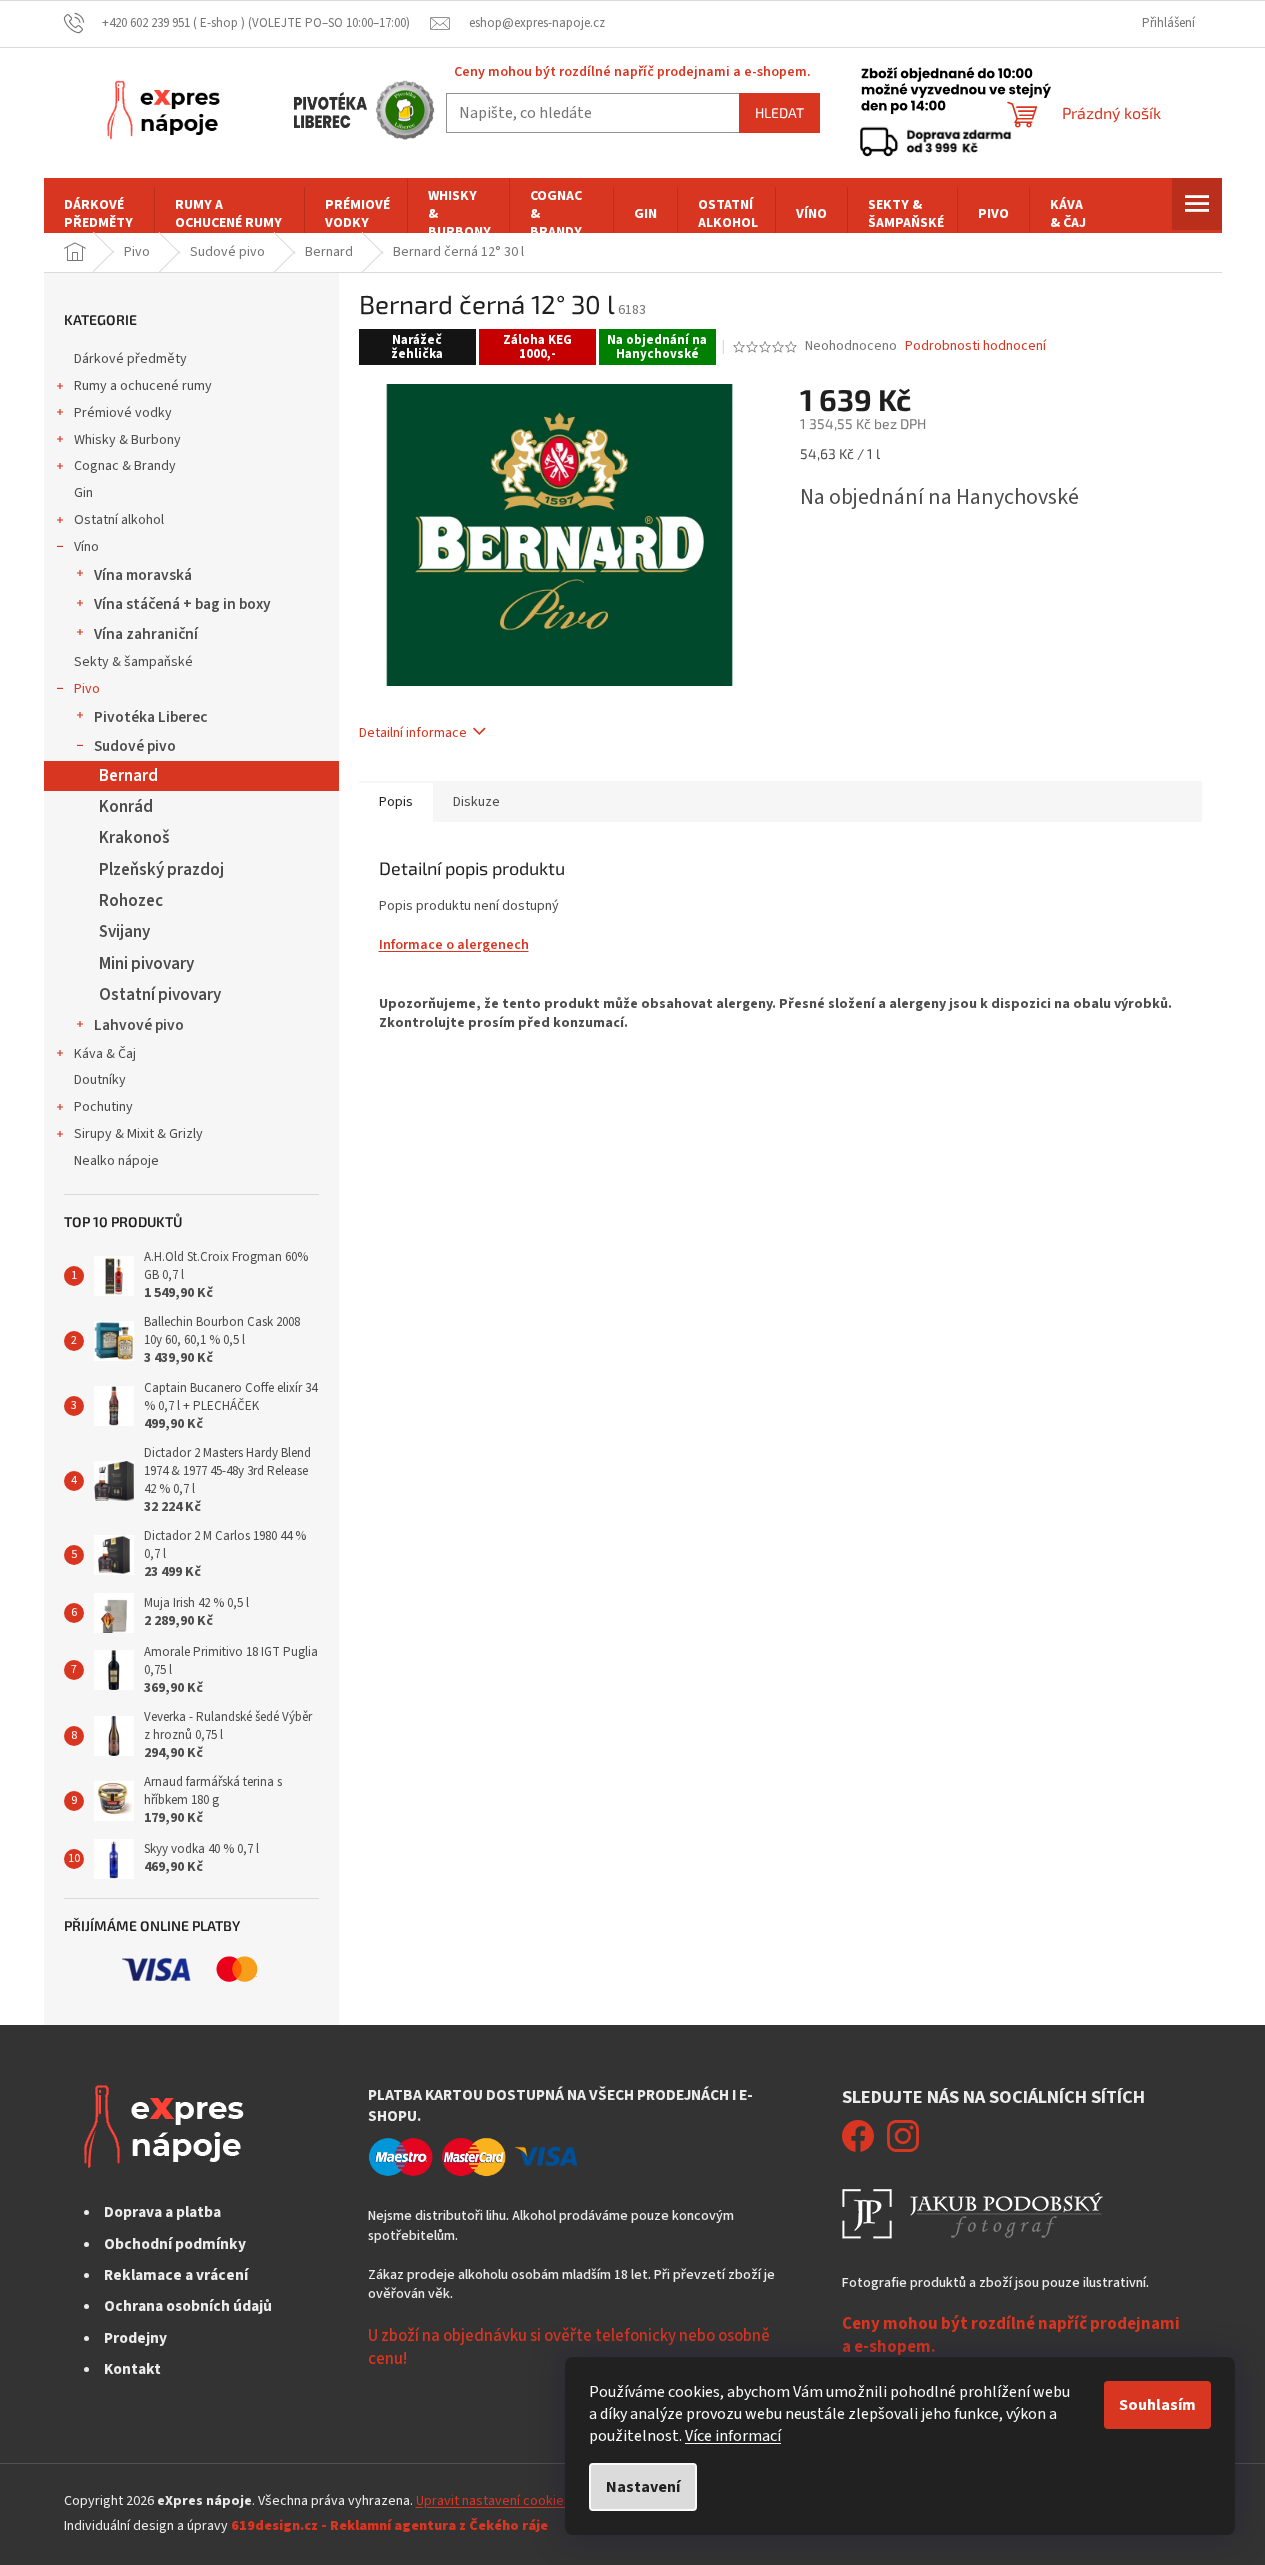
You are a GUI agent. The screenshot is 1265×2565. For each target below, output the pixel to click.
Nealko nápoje (116, 1161)
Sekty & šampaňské (133, 662)
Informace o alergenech (454, 945)
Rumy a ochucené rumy (143, 386)
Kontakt (132, 2369)
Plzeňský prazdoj (161, 870)
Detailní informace (413, 733)
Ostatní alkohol (119, 520)
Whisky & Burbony (127, 440)
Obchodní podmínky (175, 2244)
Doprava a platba (162, 2212)
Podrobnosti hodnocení (975, 346)
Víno (86, 547)
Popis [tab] (396, 802)
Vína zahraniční (146, 634)
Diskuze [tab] (476, 802)
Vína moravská (143, 575)
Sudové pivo (135, 746)
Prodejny (135, 2338)
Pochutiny (103, 1107)
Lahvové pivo (139, 1025)
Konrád (126, 807)
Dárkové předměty (130, 359)
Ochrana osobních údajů (188, 2306)
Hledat (779, 112)
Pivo (87, 689)
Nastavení (643, 2487)
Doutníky (100, 1080)
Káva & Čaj (105, 1054)
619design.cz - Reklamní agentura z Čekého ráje (389, 2526)
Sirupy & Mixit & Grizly (138, 1134)
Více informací (733, 2436)
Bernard (128, 776)
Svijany (124, 932)
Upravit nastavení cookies (493, 2501)
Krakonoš (134, 838)
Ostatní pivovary (160, 995)
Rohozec (131, 901)
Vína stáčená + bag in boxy (182, 604)
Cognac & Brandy (125, 466)
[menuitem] (99, 214)
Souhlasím (1157, 2405)
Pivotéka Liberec (150, 717)
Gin (83, 493)
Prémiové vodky (123, 413)
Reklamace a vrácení (176, 2275)
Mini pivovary (146, 964)
